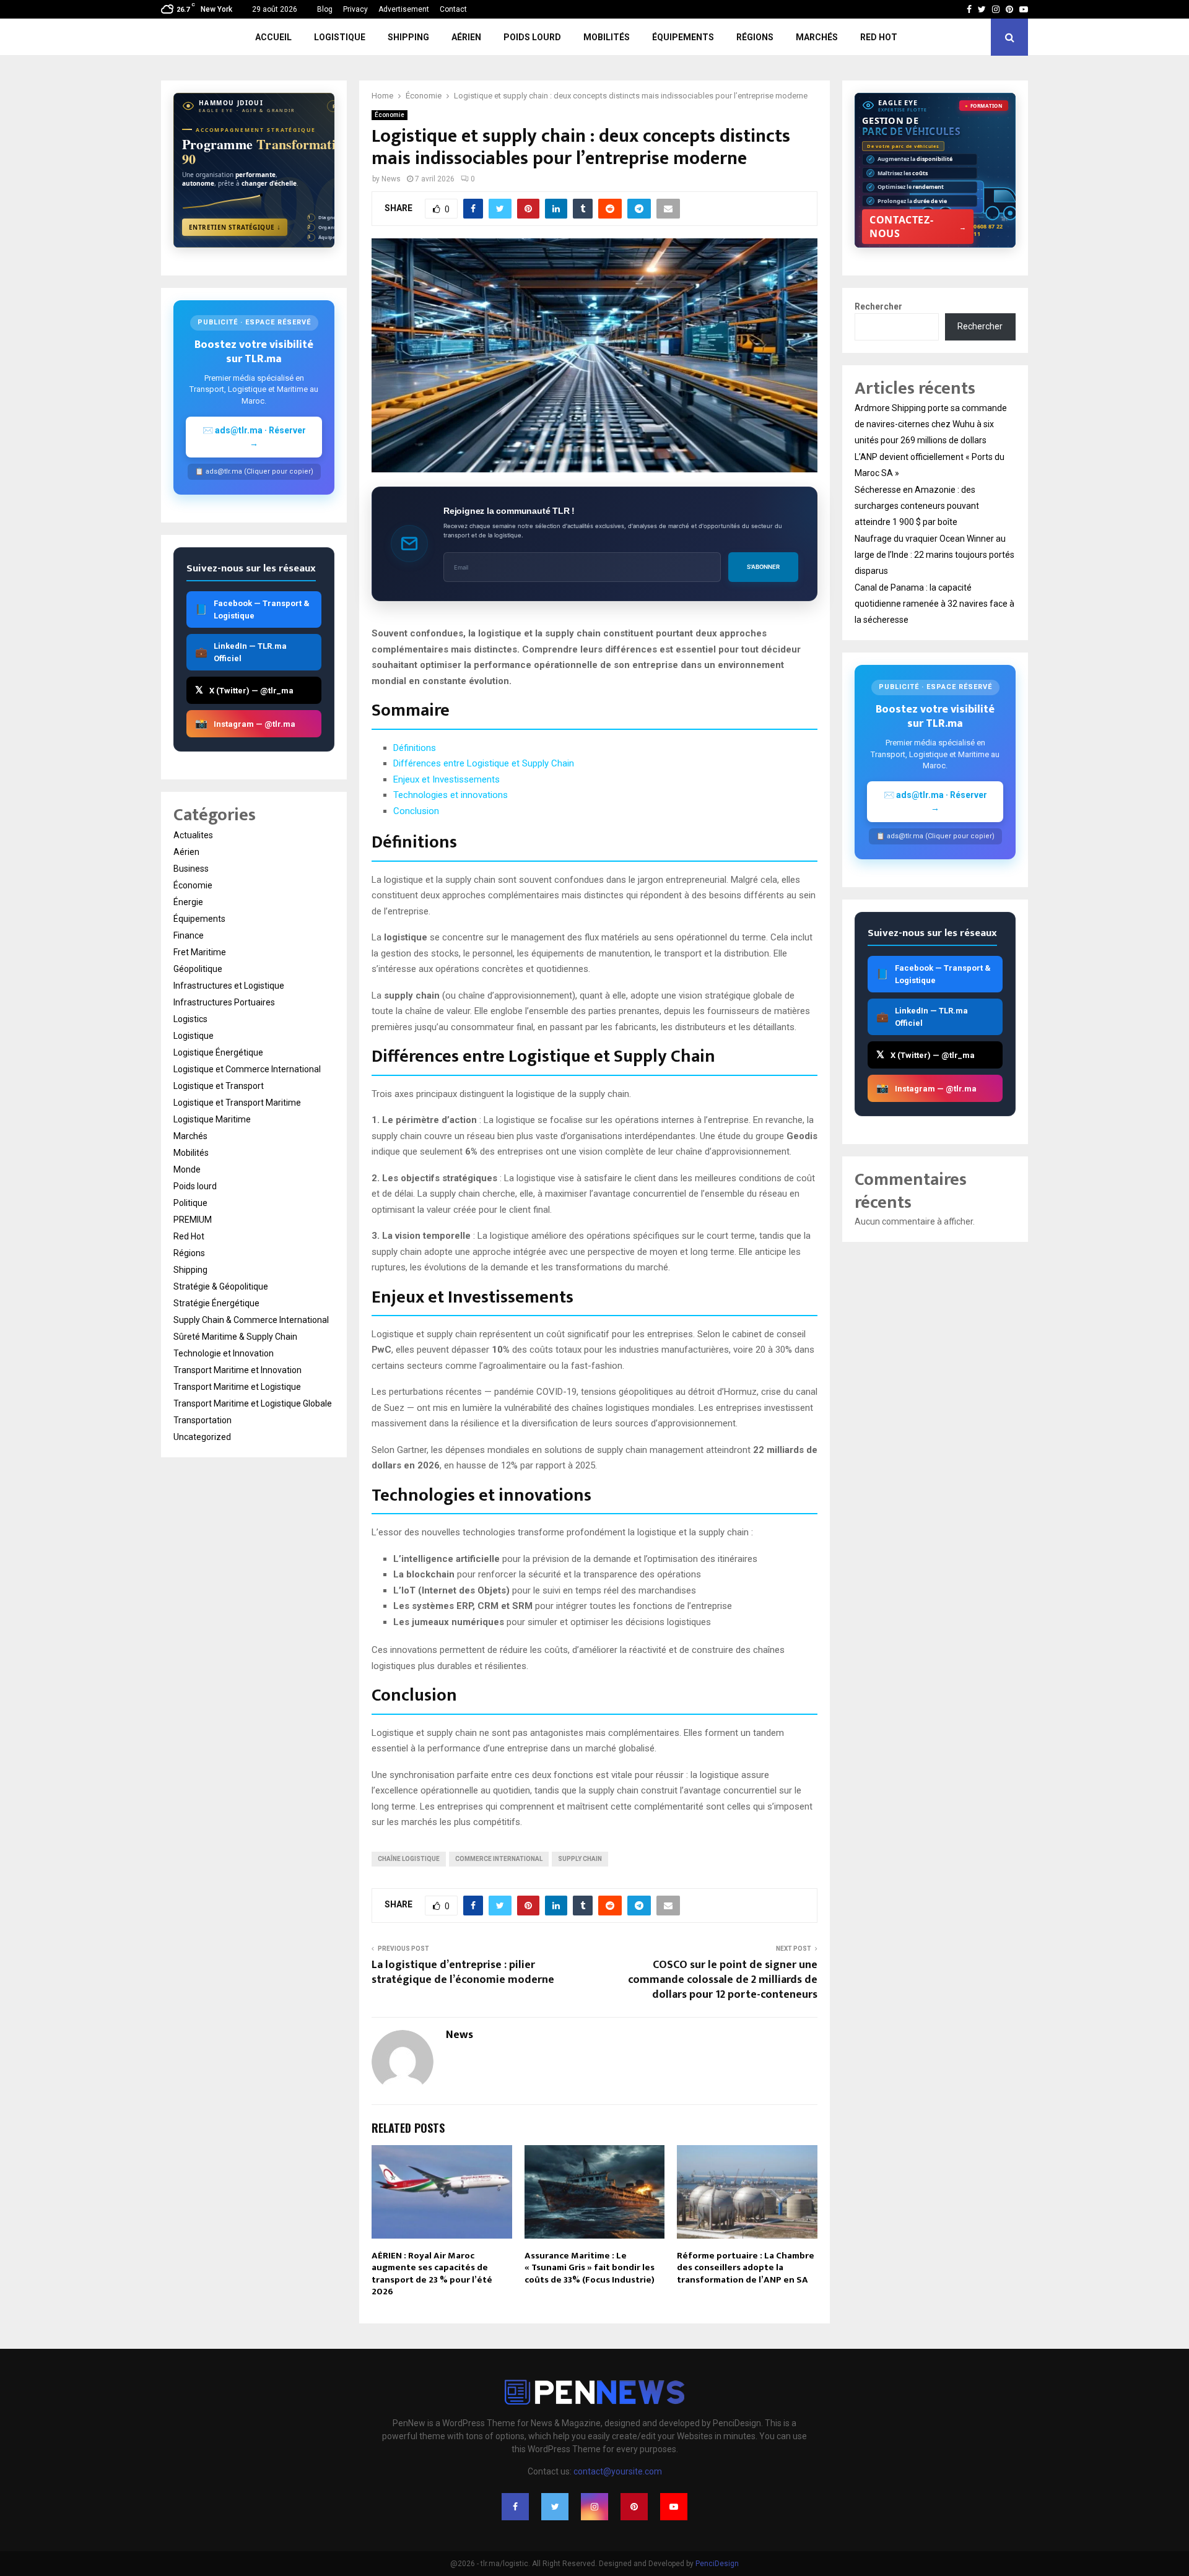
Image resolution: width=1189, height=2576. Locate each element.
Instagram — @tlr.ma (245, 723)
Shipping (408, 37)
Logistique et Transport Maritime (237, 1103)
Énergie (188, 902)
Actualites (193, 835)
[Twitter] (555, 2507)
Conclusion (416, 811)
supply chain (580, 1859)
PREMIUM (193, 1220)
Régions (755, 37)
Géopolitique (198, 969)
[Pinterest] (634, 2507)
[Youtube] (674, 2507)
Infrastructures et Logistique (229, 986)
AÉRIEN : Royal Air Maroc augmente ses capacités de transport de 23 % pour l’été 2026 (432, 2274)
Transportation (203, 1420)
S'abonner (763, 567)
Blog (325, 9)
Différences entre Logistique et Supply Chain (484, 763)
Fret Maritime (200, 952)
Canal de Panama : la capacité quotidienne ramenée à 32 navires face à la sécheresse (934, 604)
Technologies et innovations (451, 795)
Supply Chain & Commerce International (251, 1320)
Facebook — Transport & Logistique (252, 609)
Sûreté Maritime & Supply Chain (235, 1337)
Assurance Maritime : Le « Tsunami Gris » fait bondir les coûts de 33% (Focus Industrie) (590, 2268)
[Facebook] (515, 2507)
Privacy (355, 9)
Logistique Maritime (212, 1119)
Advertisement (404, 9)
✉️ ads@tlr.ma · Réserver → (254, 437)
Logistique (340, 37)
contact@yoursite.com (618, 2471)
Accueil (273, 37)
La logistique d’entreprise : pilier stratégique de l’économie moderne (463, 1972)
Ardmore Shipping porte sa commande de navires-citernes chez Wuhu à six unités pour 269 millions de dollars (931, 424)
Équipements (683, 37)
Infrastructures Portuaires (224, 1002)
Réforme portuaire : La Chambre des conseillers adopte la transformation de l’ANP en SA (746, 2268)
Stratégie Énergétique (216, 1303)
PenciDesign (717, 2564)
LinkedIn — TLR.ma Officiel (241, 652)
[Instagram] (594, 2507)
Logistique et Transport (219, 1086)
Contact (453, 9)
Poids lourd (532, 37)
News (391, 179)
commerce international (499, 1859)
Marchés (817, 37)
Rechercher (878, 306)
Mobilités (607, 37)
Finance (189, 935)
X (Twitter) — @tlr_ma (244, 690)
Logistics (190, 1019)
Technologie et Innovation (224, 1353)
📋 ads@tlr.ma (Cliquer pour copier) (254, 471)
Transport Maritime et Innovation (237, 1370)
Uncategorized (202, 1437)
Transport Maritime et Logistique (237, 1387)
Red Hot (879, 37)
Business (191, 869)
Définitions (415, 748)
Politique (190, 1203)
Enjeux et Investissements (446, 779)
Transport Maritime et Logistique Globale (253, 1403)
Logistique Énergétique (218, 1052)
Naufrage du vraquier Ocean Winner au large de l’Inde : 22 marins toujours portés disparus (934, 555)
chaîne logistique (409, 1859)
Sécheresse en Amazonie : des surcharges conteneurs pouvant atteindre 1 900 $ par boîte (917, 506)
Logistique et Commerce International (247, 1069)
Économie (390, 115)
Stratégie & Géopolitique (221, 1286)
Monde (187, 1169)
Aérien (466, 37)
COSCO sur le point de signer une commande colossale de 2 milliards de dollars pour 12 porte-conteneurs (723, 1980)
